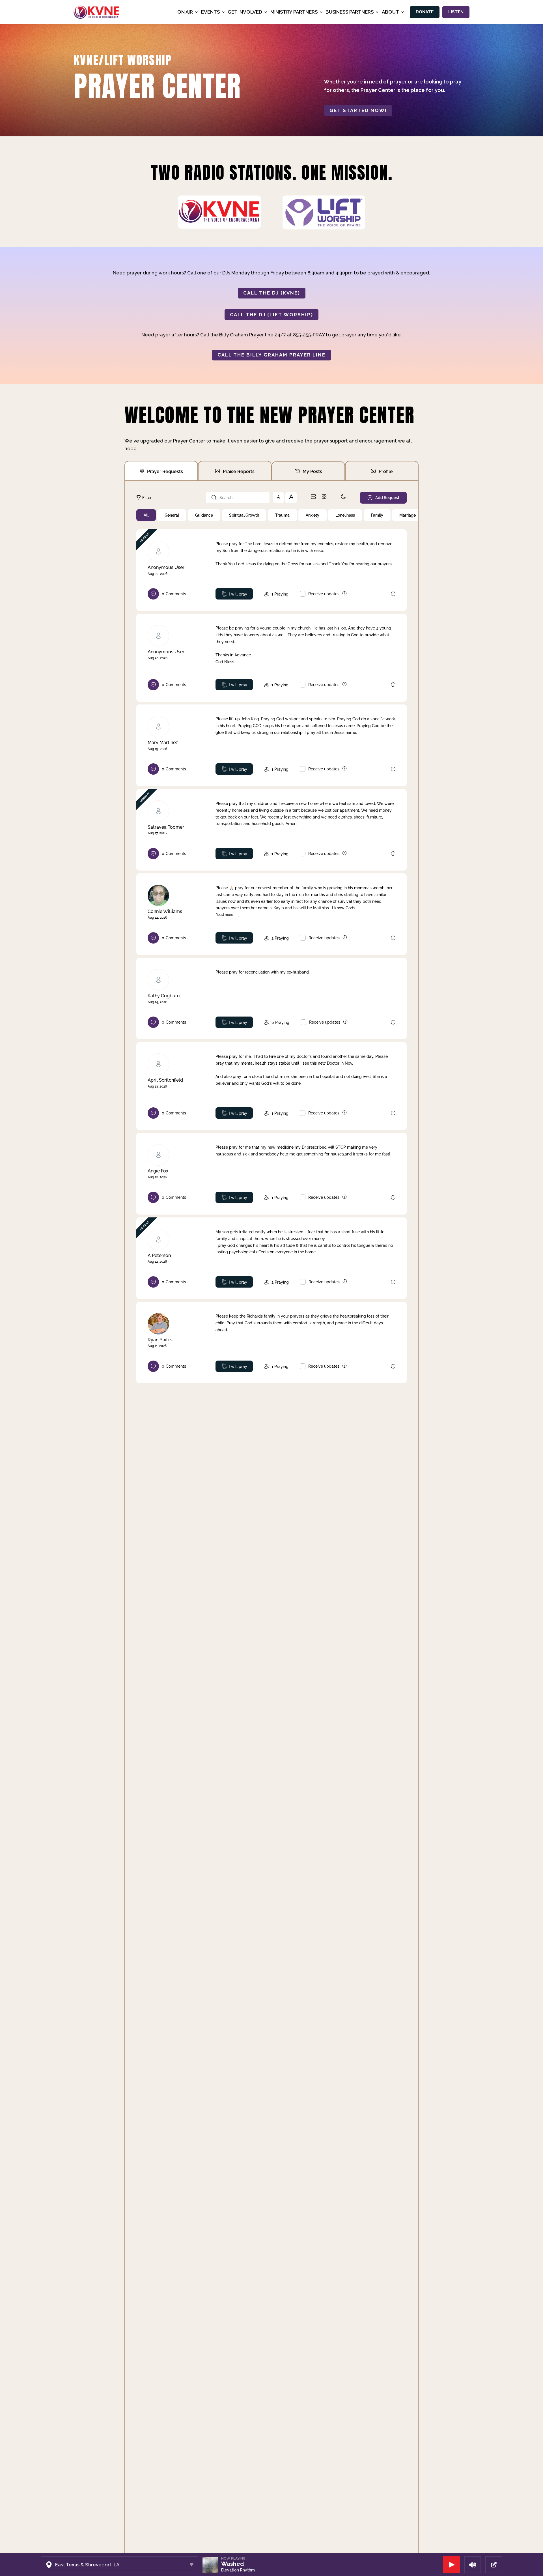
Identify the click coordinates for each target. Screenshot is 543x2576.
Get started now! (358, 110)
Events (210, 12)
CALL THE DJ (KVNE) (272, 293)
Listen (456, 12)
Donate (425, 12)
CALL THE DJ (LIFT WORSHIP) (271, 315)
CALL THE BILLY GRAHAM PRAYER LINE (271, 355)
